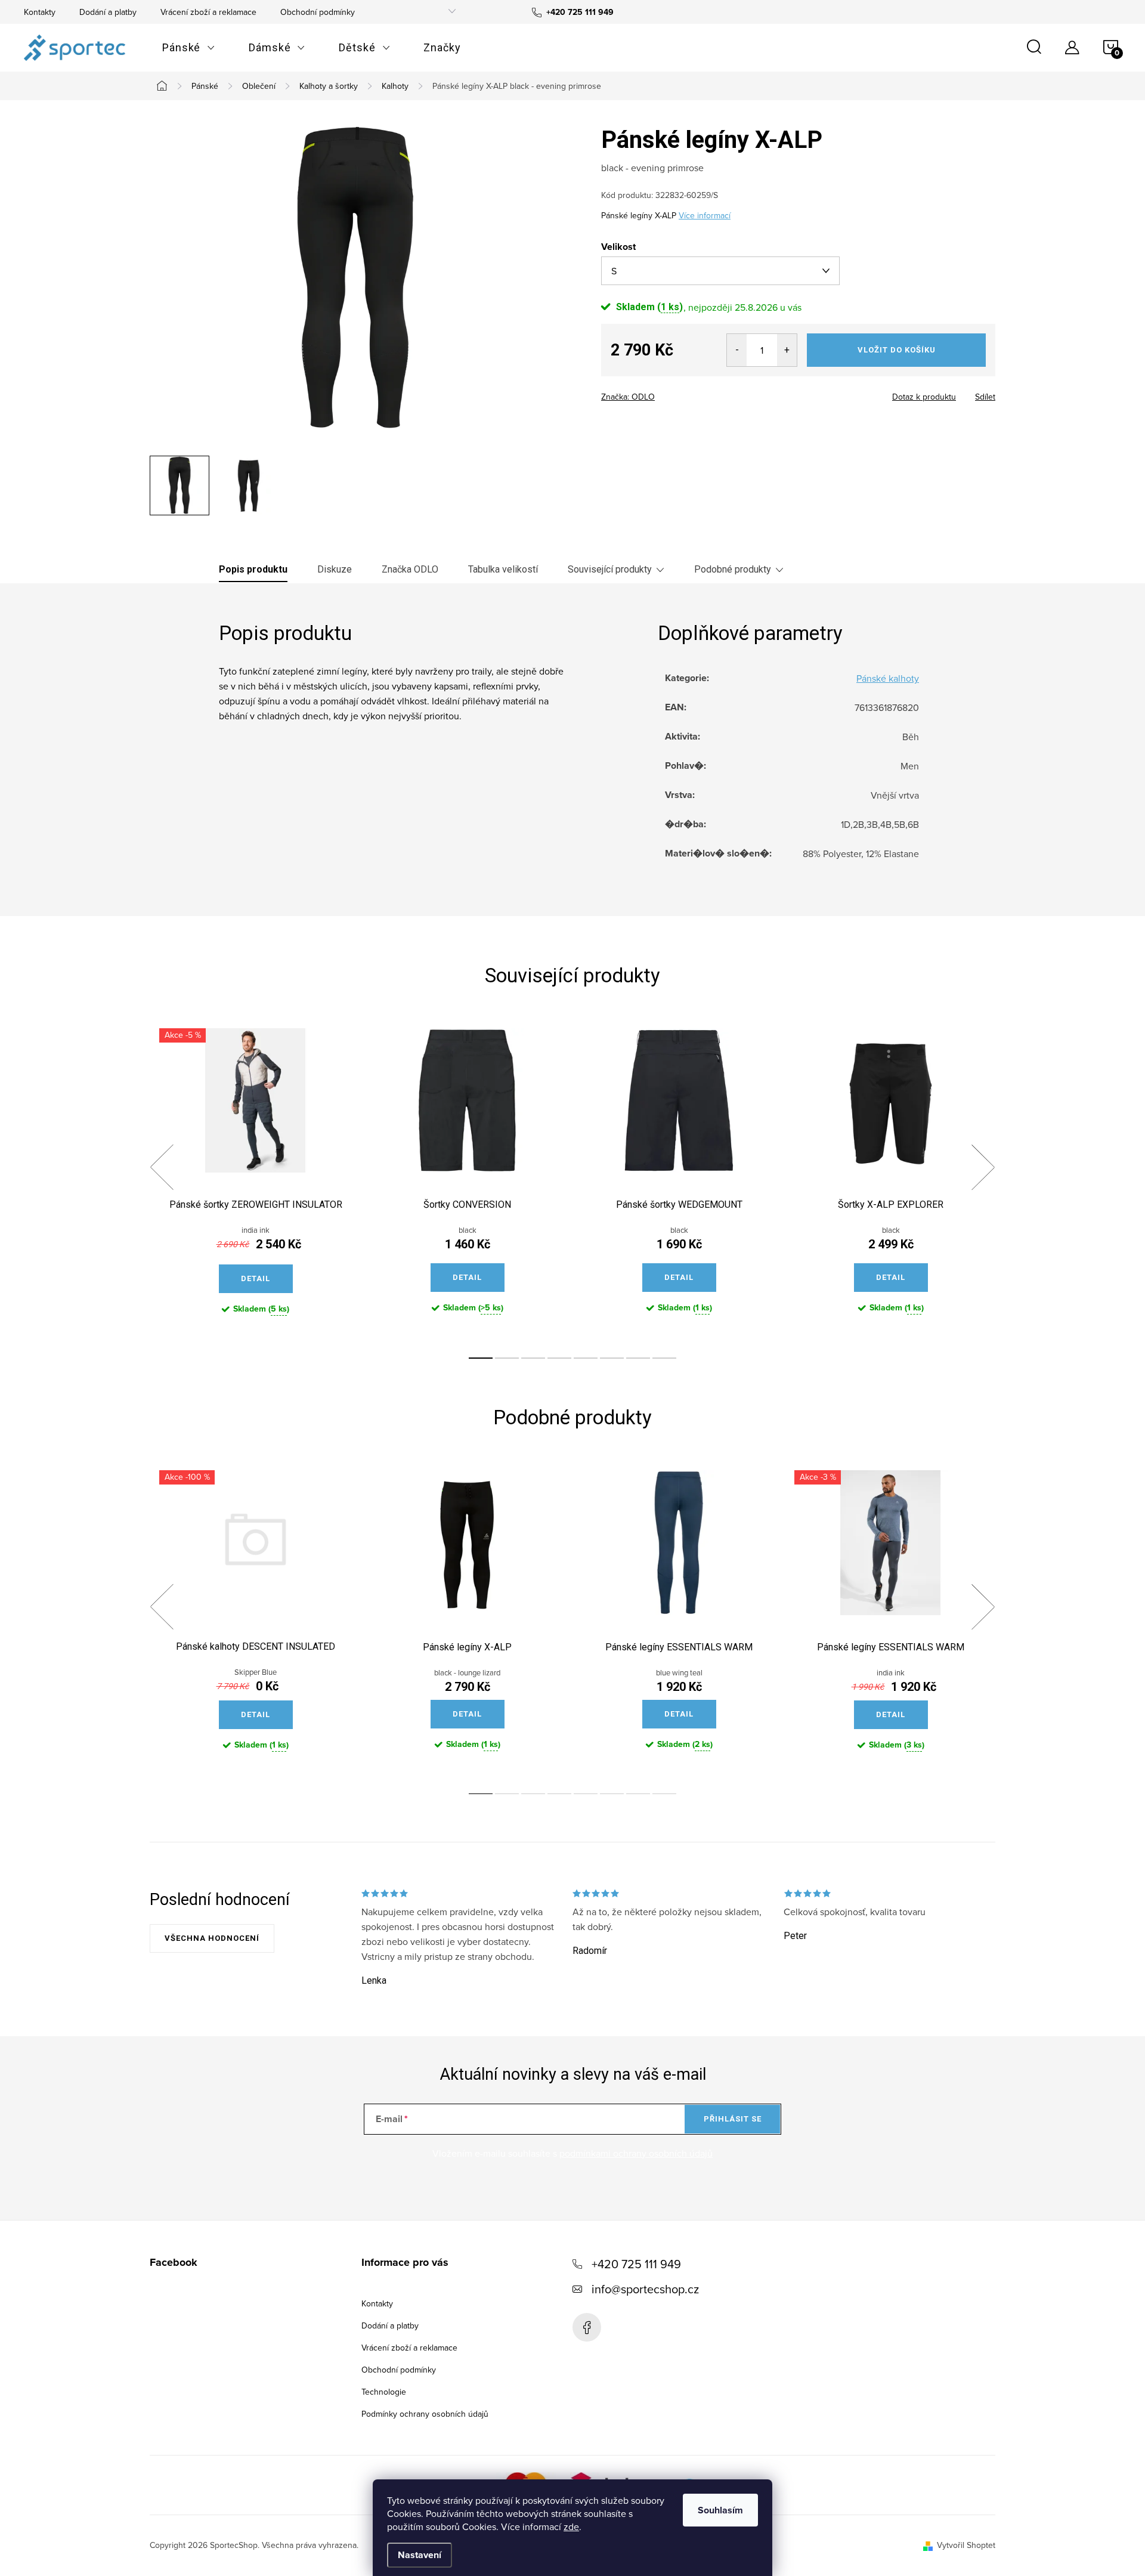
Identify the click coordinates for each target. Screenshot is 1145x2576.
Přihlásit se (733, 2119)
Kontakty (40, 12)
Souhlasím (720, 2510)
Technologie (384, 2392)
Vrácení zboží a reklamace (208, 12)
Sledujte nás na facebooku (587, 2327)
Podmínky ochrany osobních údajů (425, 2414)
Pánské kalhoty (888, 678)
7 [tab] (638, 1358)
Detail (256, 1278)
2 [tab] (507, 1358)
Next (983, 1167)
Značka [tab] (410, 569)
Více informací (705, 215)
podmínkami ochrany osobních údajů (636, 2153)
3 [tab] (533, 1358)
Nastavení (420, 2555)
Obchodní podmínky (318, 12)
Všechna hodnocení (212, 1938)
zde (571, 2526)
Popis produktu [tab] (253, 569)
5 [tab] (586, 1358)
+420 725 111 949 (636, 2264)
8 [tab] (664, 1358)
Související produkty (610, 569)
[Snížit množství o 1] (737, 350)
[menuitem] (189, 48)
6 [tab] (612, 1358)
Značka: (628, 397)
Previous (162, 1167)
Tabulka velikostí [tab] (503, 569)
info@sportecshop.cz (645, 2289)
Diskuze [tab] (335, 569)
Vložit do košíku (897, 350)
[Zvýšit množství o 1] (787, 350)
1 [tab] (481, 1358)
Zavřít (667, 393)
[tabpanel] (256, 1181)
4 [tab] (559, 1358)
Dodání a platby (108, 12)
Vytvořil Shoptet (966, 2545)
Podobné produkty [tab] (733, 569)
